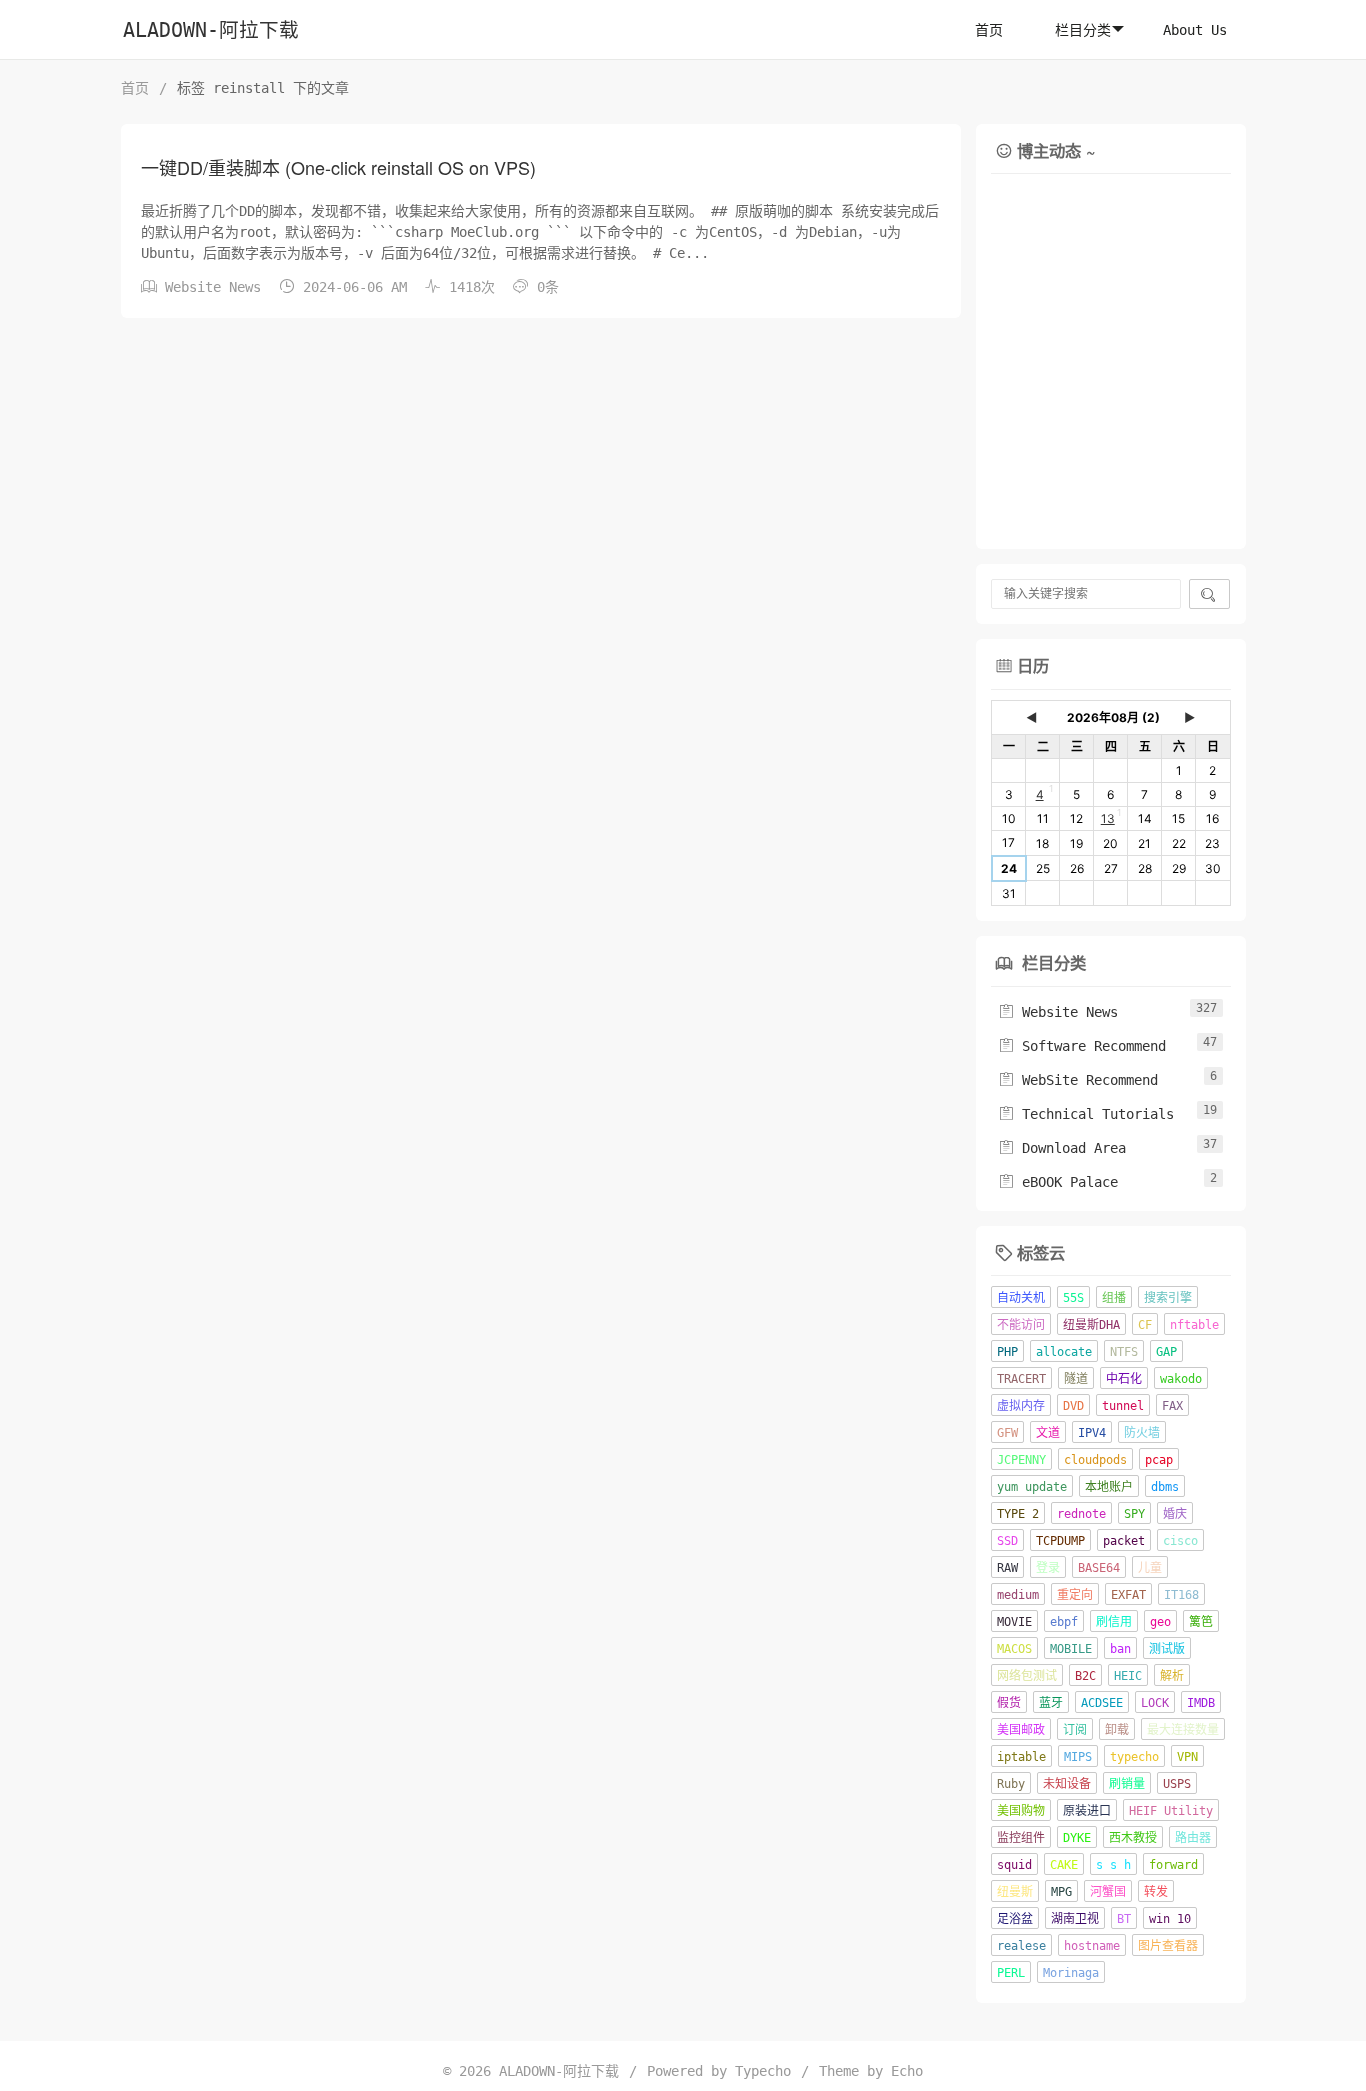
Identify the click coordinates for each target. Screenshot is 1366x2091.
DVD (1073, 1406)
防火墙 (1142, 1433)
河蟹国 (1108, 1892)
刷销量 (1127, 1784)
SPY (1134, 1514)
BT (1124, 1919)
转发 (1156, 1892)
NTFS (1124, 1352)
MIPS (1078, 1757)
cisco (1180, 1541)
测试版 (1167, 1649)
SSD (1007, 1541)
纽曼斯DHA (1091, 1325)
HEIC (1128, 1676)
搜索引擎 (1168, 1298)
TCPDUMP (1060, 1541)
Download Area (1062, 1148)
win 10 (1170, 1919)
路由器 (1193, 1838)
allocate (1064, 1352)
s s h (1113, 1865)
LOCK (1155, 1703)
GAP (1166, 1352)
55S (1073, 1298)
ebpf (1064, 1622)
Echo (907, 2071)
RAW (1007, 1568)
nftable (1194, 1325)
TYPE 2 (1018, 1514)
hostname (1092, 1946)
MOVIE (1014, 1622)
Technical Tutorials (1086, 1114)
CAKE (1064, 1865)
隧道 (1076, 1379)
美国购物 (1021, 1811)
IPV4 (1092, 1433)
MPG (1061, 1892)
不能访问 (1021, 1325)
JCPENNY (1021, 1460)
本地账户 (1109, 1487)
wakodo (1181, 1379)
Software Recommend (1082, 1046)
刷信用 (1114, 1622)
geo (1160, 1622)
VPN (1187, 1757)
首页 (989, 30)
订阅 (1075, 1730)
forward (1173, 1865)
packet (1124, 1541)
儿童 (1150, 1568)
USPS (1177, 1784)
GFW (1007, 1433)
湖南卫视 (1075, 1919)
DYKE (1077, 1838)
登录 (1048, 1568)
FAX (1172, 1406)
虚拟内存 (1021, 1406)
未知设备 (1067, 1784)
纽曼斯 (1015, 1892)
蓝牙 (1051, 1703)
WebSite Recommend (1078, 1080)
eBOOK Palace (1058, 1182)
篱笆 (1201, 1622)
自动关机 (1021, 1298)
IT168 (1181, 1595)
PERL (1011, 1973)
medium (1018, 1595)
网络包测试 (1027, 1676)
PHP (1007, 1352)
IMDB (1201, 1703)
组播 (1114, 1298)
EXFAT (1128, 1595)
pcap (1159, 1460)
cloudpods (1095, 1460)
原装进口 (1087, 1811)
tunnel (1123, 1406)
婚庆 (1175, 1514)
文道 (1048, 1433)
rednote (1081, 1514)
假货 (1009, 1703)
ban (1120, 1649)
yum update (1032, 1487)
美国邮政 (1021, 1730)
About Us (1195, 30)
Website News (213, 287)
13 (1108, 818)
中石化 (1124, 1379)
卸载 (1117, 1730)
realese (1021, 1946)
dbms (1165, 1487)
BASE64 (1099, 1568)
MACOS (1014, 1649)
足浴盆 (1015, 1919)
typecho (1134, 1757)
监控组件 (1021, 1838)
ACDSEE (1102, 1703)
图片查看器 (1168, 1946)
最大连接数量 (1183, 1730)
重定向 (1075, 1595)
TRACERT (1021, 1379)
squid (1014, 1865)
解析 (1172, 1676)
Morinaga (1071, 1973)
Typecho (763, 2071)
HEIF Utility (1171, 1811)
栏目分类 (1083, 30)
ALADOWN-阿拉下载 (211, 30)
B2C (1085, 1676)
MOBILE (1071, 1649)
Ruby (1011, 1784)
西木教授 (1133, 1838)
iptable (1021, 1757)
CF (1145, 1325)
